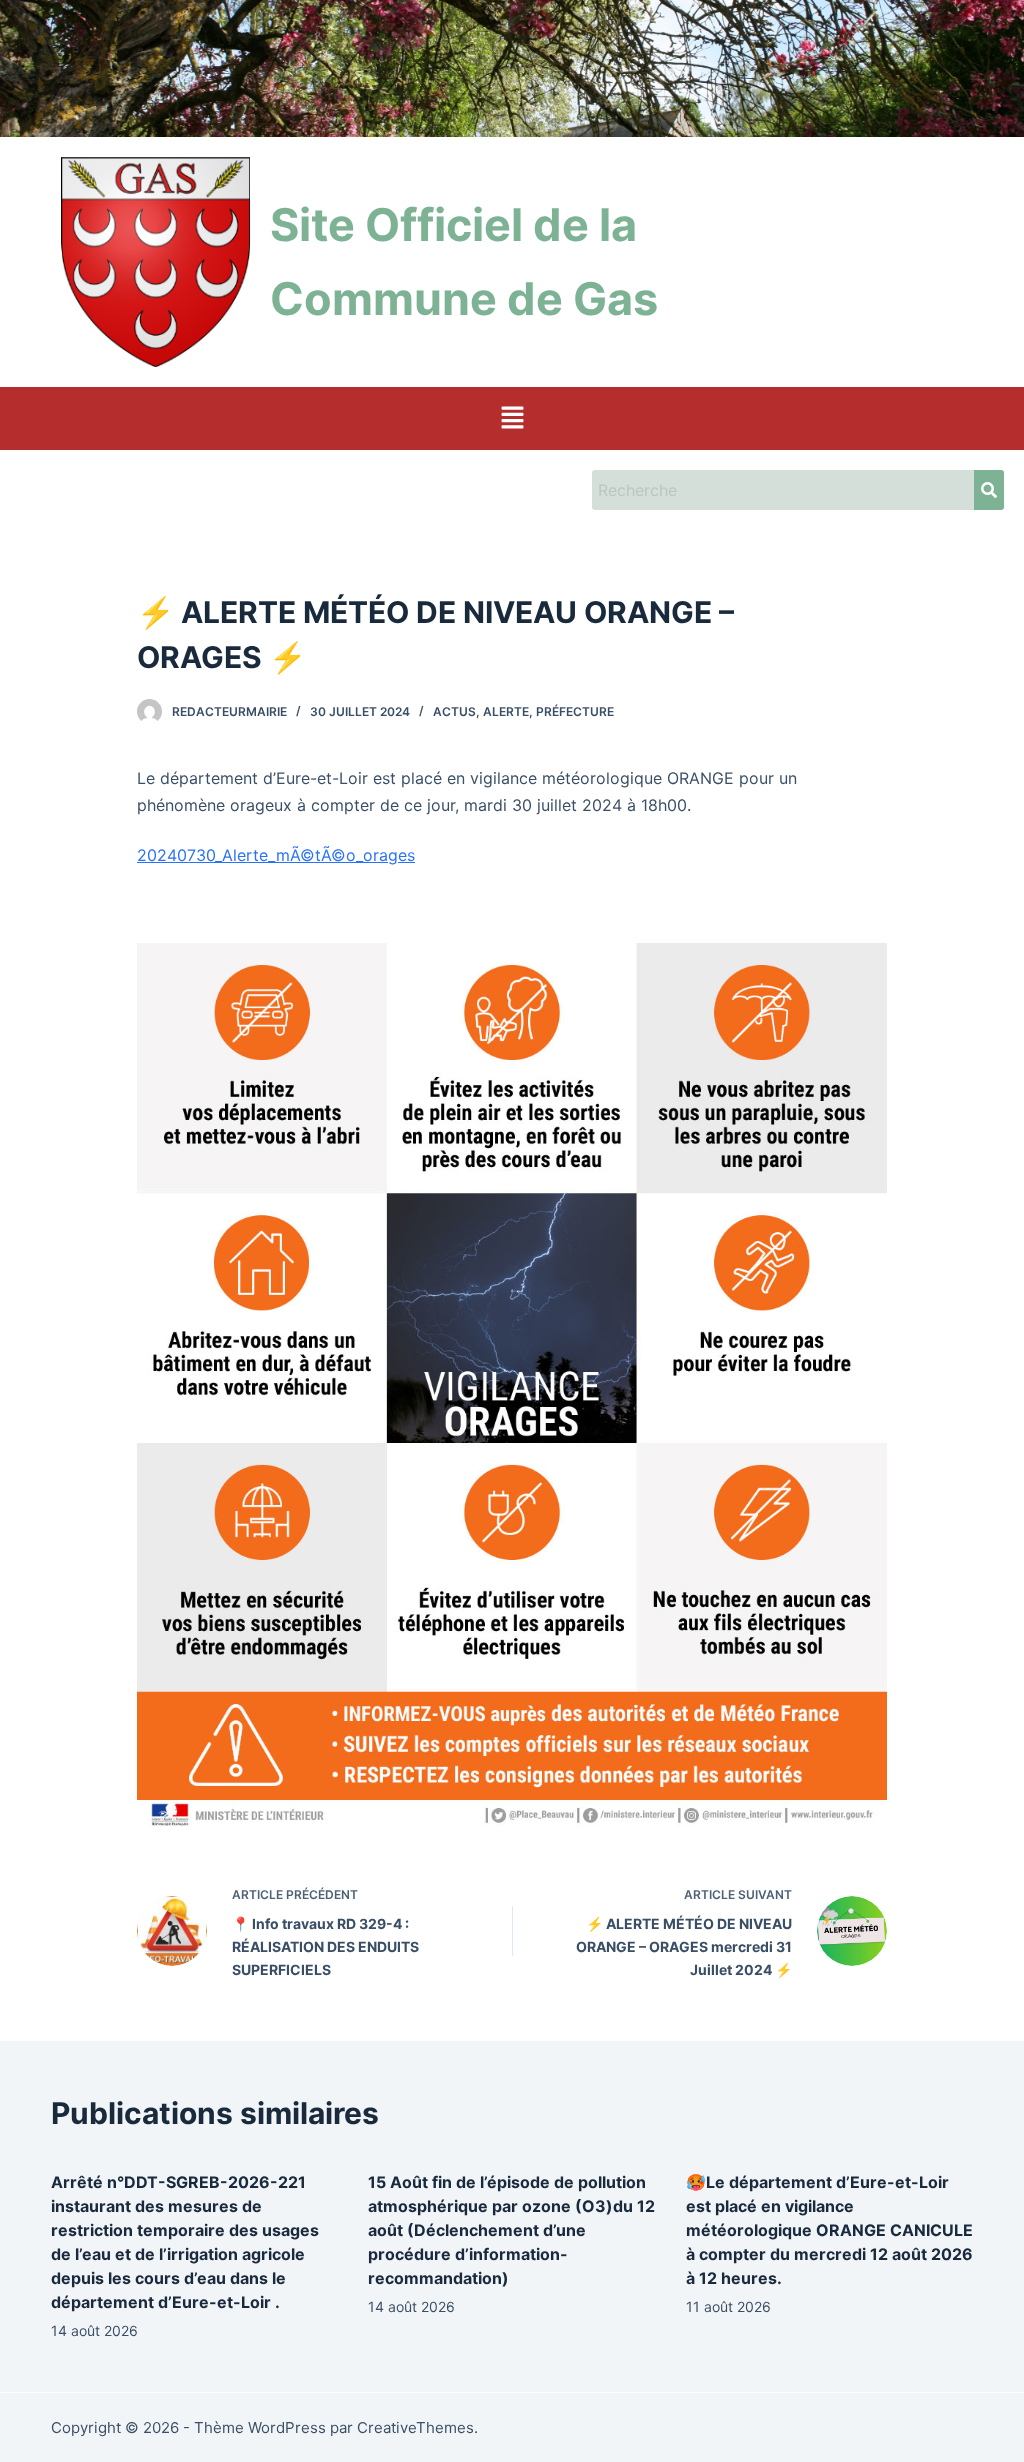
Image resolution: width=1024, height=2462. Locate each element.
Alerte (506, 711)
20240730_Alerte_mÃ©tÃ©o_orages (276, 855)
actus (454, 711)
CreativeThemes (415, 2427)
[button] (512, 418)
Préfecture (575, 711)
